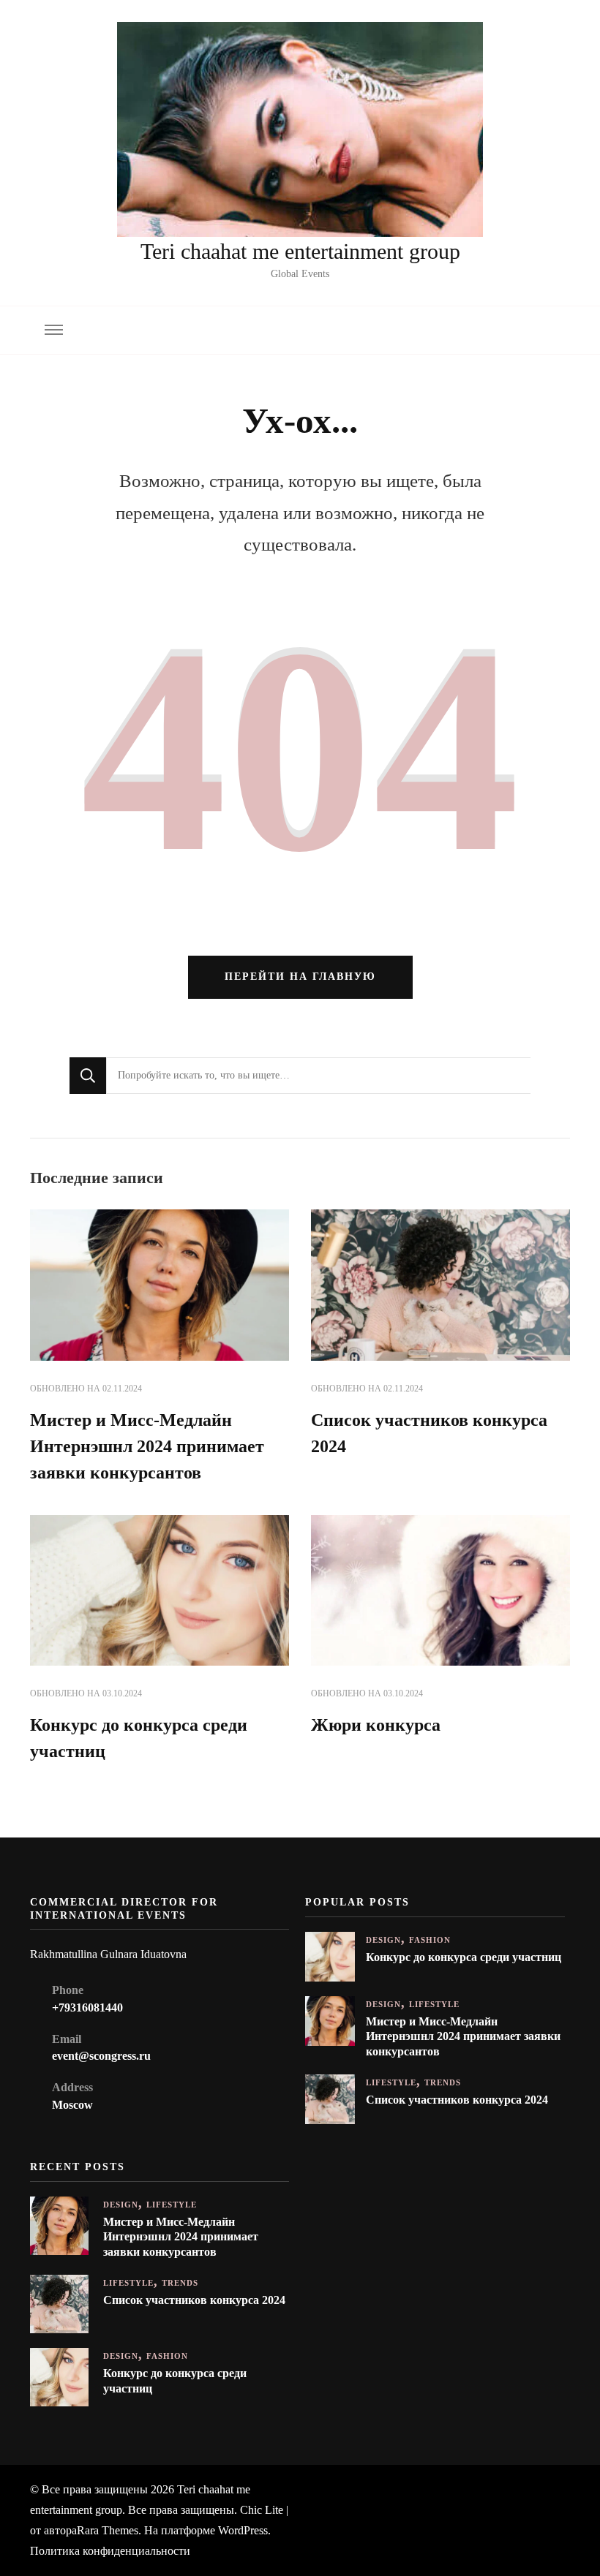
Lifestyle (434, 2005)
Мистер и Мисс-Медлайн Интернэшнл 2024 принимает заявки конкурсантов (147, 1446)
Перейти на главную (300, 977)
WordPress (243, 2530)
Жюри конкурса (376, 1725)
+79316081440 (87, 2007)
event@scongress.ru (101, 2056)
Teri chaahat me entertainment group (300, 251)
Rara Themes (108, 2530)
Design (383, 1940)
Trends (443, 2083)
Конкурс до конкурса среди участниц (464, 1957)
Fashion (430, 1940)
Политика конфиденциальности (110, 2551)
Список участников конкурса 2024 (457, 2100)
